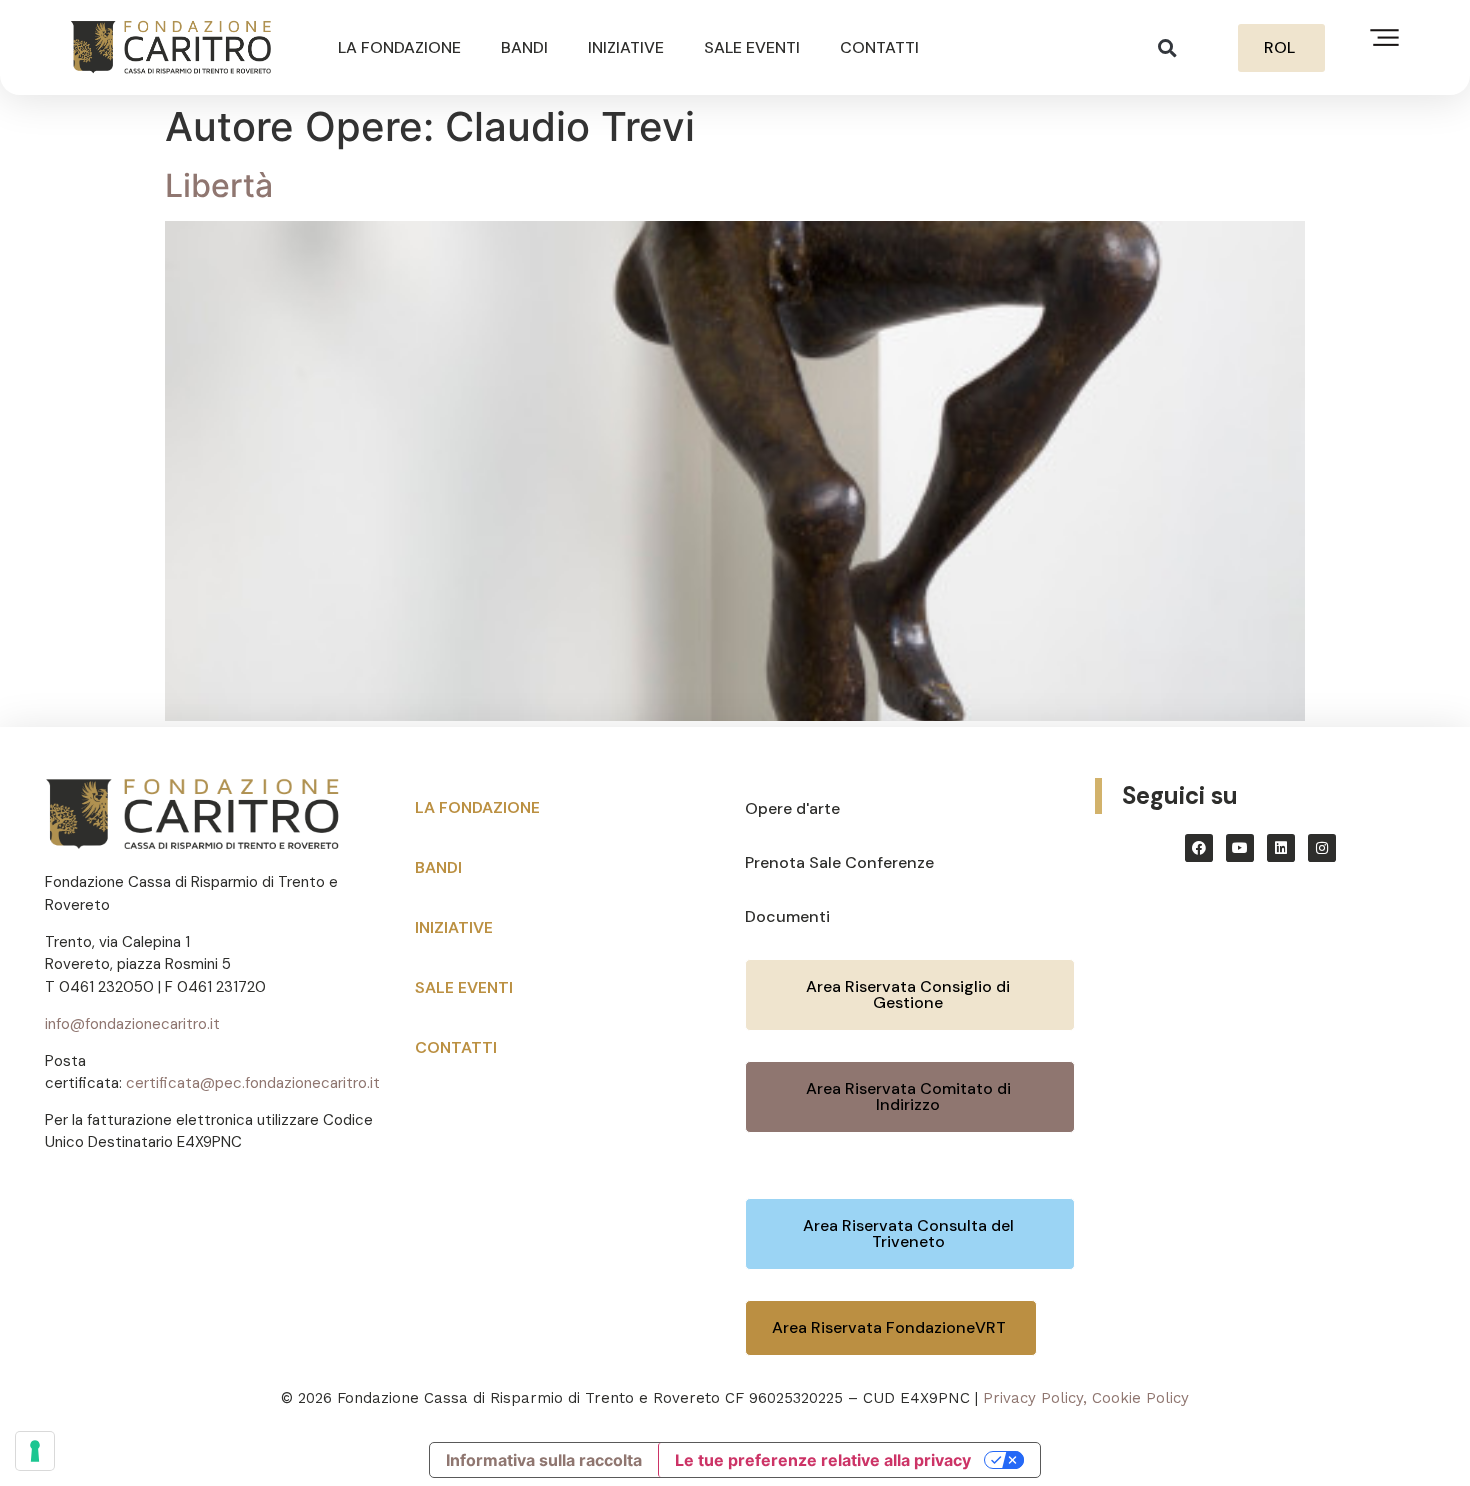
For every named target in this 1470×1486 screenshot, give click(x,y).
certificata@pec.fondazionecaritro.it (253, 1083)
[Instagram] (1322, 848)
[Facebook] (1199, 848)
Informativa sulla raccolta (544, 1460)
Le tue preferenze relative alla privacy (823, 1460)
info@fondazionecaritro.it (132, 1024)
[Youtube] (1240, 848)
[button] (1167, 47)
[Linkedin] (1281, 848)
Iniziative (626, 47)
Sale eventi (752, 47)
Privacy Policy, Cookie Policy (1086, 1398)
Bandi (524, 47)
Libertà (219, 185)
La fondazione (399, 47)
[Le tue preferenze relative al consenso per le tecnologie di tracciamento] (35, 1451)
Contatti (879, 47)
